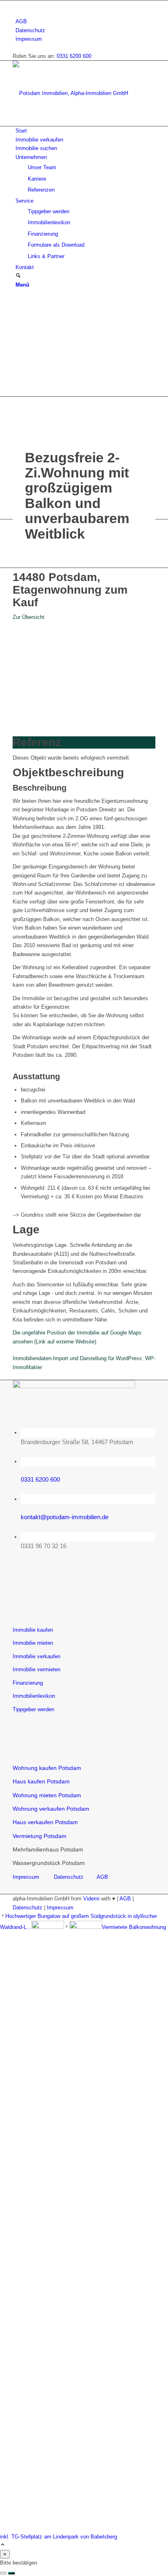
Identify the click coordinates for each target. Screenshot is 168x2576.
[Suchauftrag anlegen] (11, 2573)
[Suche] (18, 276)
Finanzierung (28, 1683)
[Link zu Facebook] (18, 5)
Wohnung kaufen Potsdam (47, 1768)
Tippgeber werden (33, 1709)
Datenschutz (30, 30)
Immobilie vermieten (36, 1669)
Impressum (29, 39)
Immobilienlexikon (34, 1696)
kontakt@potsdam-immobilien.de (65, 1517)
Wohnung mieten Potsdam (47, 1795)
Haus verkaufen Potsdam (46, 1822)
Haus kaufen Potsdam (41, 1781)
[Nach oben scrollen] (3, 2545)
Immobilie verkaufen (36, 1656)
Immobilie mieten (33, 1643)
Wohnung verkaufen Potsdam (51, 1809)
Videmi (91, 1899)
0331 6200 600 (74, 56)
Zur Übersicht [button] (29, 617)
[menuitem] (85, 21)
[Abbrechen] (3, 2573)
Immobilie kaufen (33, 1630)
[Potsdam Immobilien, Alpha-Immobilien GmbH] (74, 93)
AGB (21, 21)
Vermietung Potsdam (40, 1836)
